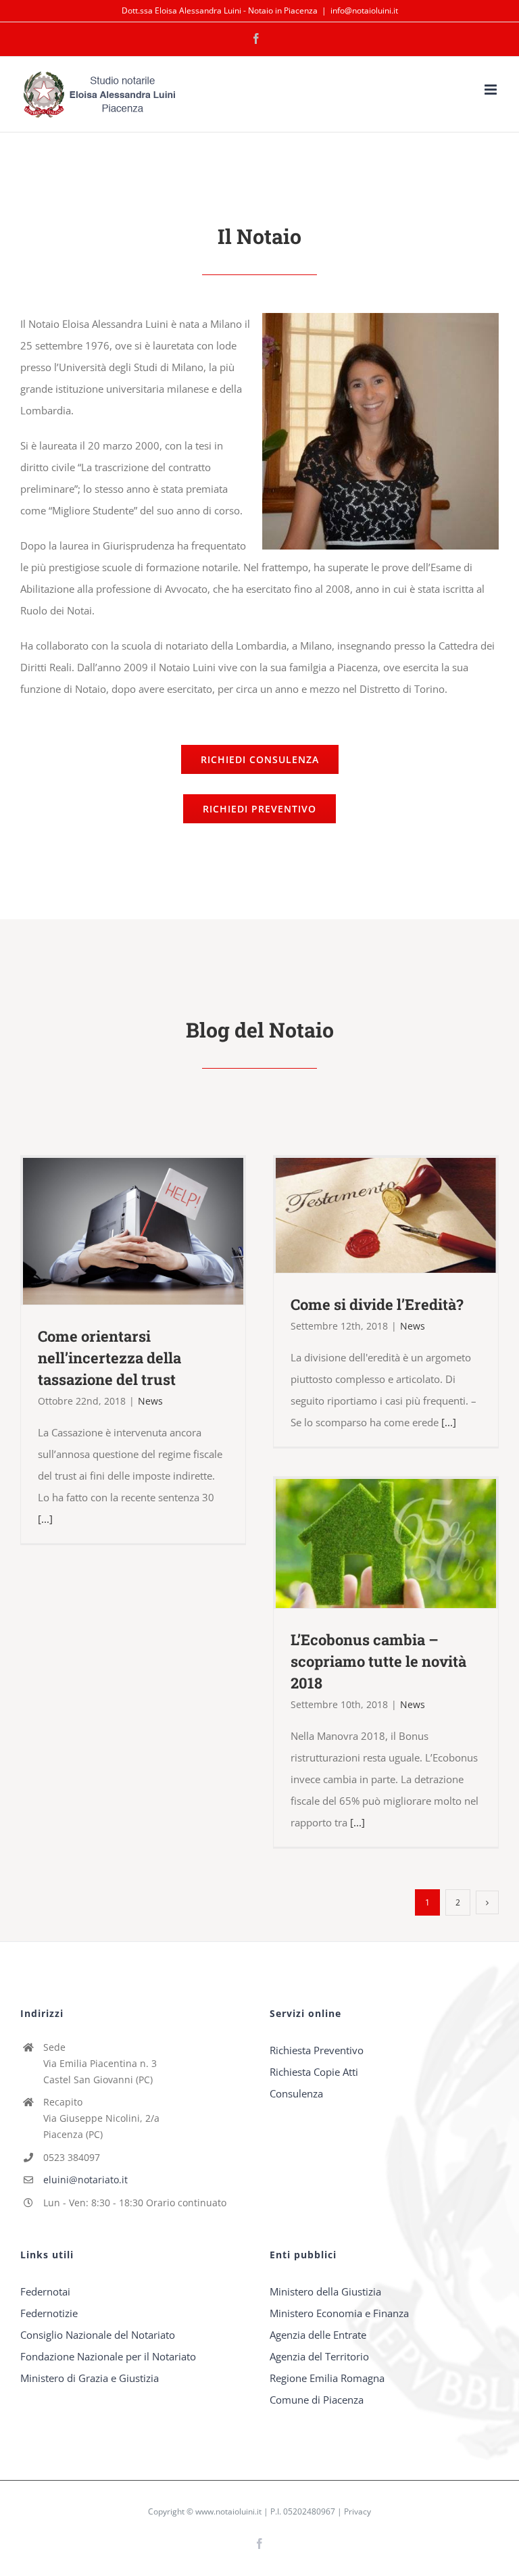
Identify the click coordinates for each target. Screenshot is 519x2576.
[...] (45, 1519)
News (150, 1401)
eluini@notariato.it (85, 2180)
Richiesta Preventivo (317, 2050)
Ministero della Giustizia (325, 2291)
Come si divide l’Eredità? (366, 1215)
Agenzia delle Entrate (318, 2335)
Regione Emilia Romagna (327, 2378)
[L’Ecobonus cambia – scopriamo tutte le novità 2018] (386, 1544)
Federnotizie (49, 2313)
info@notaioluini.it (364, 10)
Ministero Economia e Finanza (339, 2313)
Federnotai (45, 2291)
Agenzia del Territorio (319, 2356)
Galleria (152, 1231)
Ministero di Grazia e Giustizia (90, 2378)
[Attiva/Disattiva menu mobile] (492, 90)
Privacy (357, 2511)
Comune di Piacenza (317, 2400)
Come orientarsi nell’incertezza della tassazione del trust (113, 1231)
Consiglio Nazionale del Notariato (98, 2335)
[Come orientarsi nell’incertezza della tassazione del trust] (133, 1231)
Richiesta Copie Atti (314, 2072)
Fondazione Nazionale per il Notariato (108, 2356)
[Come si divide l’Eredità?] (386, 1216)
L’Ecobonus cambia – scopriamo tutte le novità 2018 (366, 1544)
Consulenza (296, 2093)
